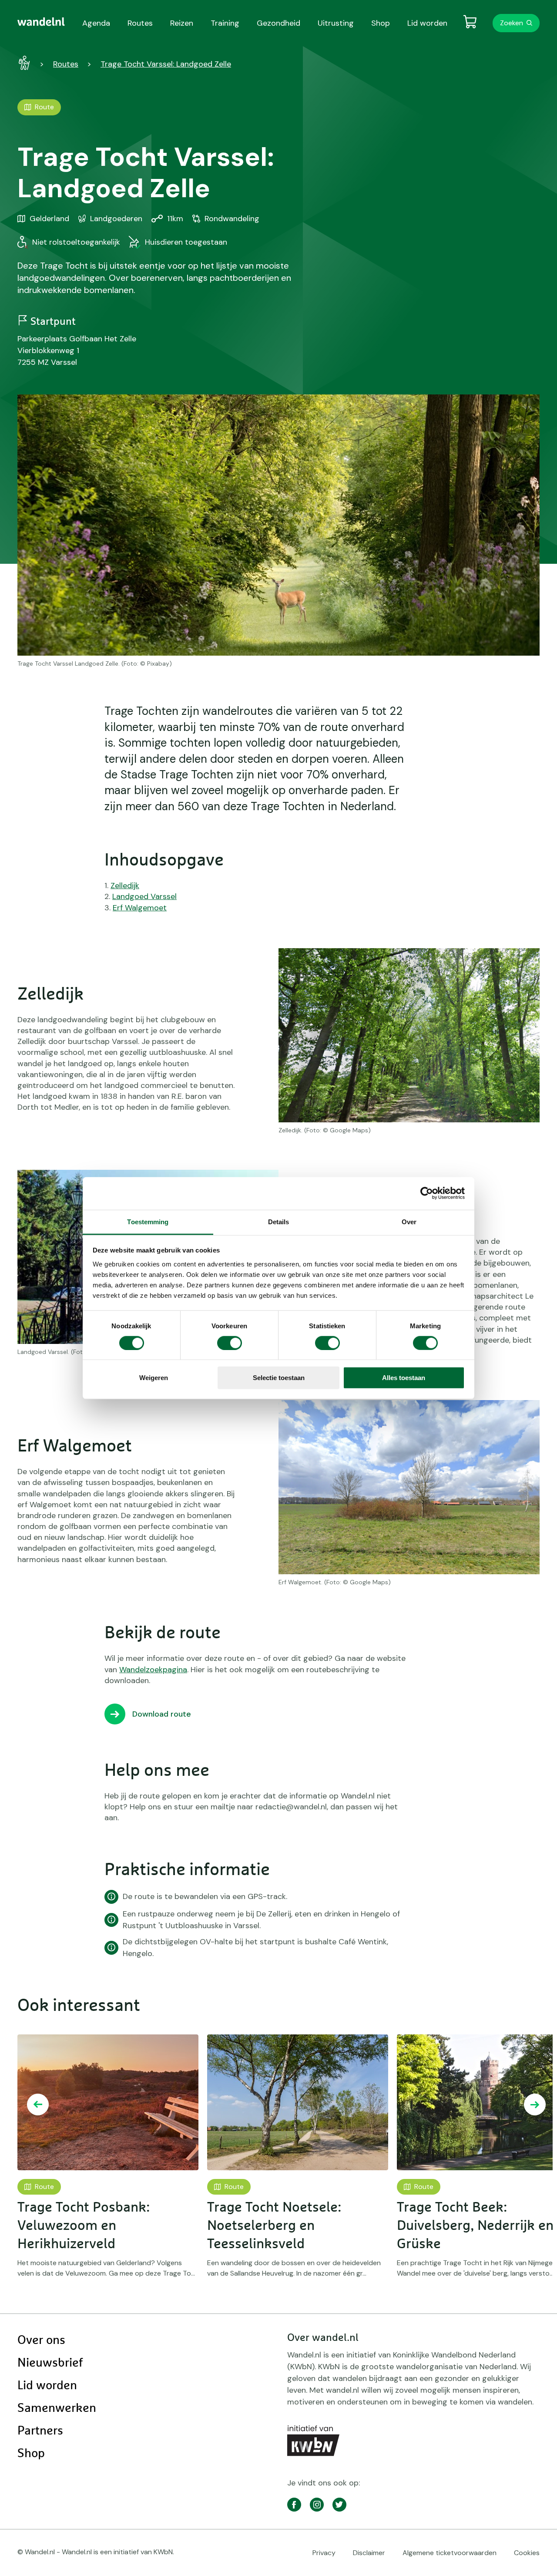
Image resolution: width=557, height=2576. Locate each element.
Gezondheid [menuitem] (278, 23)
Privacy (324, 2553)
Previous (38, 2105)
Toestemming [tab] (148, 1221)
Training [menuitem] (225, 23)
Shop (31, 2454)
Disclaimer (369, 2553)
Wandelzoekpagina (153, 1670)
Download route (162, 1714)
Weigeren (154, 1378)
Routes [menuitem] (140, 23)
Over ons (41, 2340)
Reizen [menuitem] (182, 23)
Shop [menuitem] (381, 23)
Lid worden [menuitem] (427, 23)
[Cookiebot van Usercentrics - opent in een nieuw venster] (427, 1193)
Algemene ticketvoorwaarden (450, 2553)
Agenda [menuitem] (96, 23)
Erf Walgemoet (140, 908)
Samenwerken (57, 2408)
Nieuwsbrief (50, 2363)
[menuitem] (41, 22)
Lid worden (47, 2386)
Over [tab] (409, 1221)
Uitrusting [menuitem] (336, 23)
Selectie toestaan (279, 1378)
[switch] (230, 1343)
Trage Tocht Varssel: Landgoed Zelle (166, 64)
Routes (66, 64)
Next (535, 2105)
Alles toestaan (404, 1378)
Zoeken (512, 23)
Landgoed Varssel (144, 896)
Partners (40, 2431)
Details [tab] (279, 1221)
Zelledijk (125, 886)
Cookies (527, 2553)
